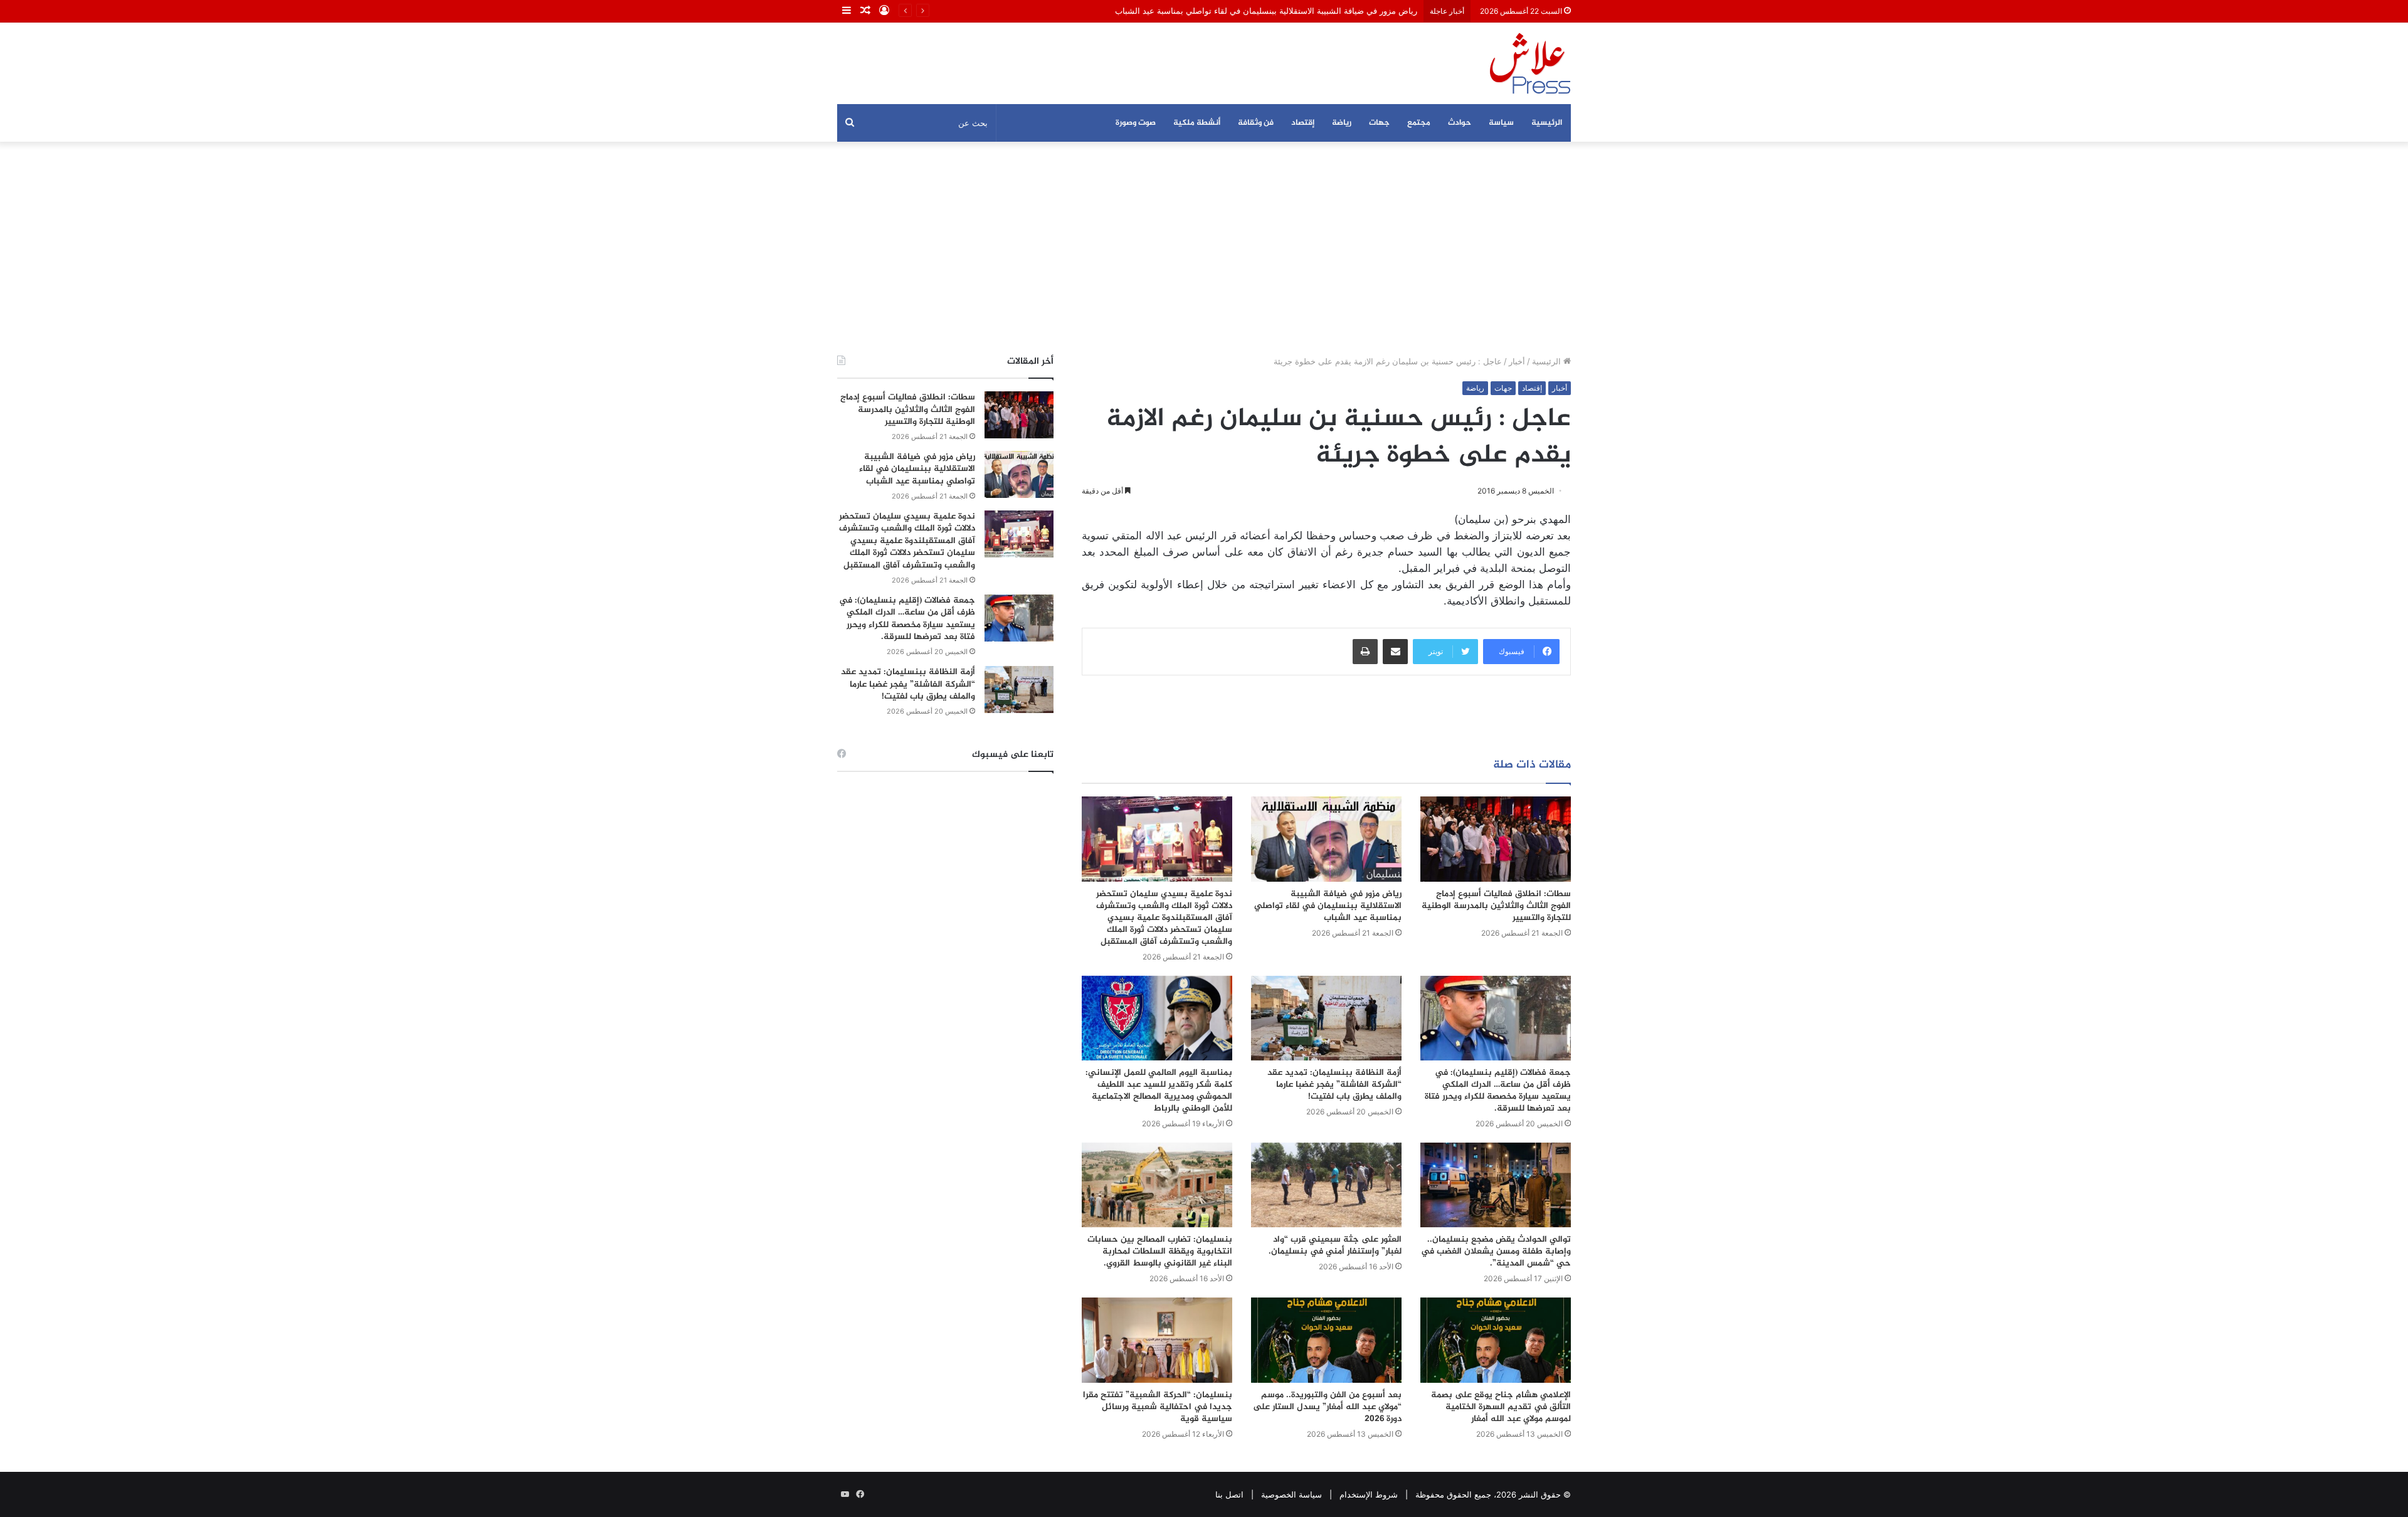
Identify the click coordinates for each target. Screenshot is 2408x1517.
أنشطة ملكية (1197, 123)
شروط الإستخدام (1369, 1494)
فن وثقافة (1256, 123)
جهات (1379, 123)
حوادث (1460, 123)
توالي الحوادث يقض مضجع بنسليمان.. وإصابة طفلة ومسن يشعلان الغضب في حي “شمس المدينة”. (1496, 1251)
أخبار (1517, 361)
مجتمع (1419, 123)
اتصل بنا (1229, 1494)
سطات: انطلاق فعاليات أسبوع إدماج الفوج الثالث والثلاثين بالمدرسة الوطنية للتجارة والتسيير (1496, 906)
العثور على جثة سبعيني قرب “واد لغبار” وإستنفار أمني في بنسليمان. (1335, 1245)
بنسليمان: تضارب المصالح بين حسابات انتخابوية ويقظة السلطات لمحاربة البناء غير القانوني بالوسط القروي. (1160, 1251)
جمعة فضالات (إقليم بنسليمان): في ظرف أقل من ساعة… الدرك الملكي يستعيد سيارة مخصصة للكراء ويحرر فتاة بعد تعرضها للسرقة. (1498, 1091)
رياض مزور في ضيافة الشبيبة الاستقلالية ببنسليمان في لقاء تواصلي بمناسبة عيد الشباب (1266, 11)
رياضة (1342, 123)
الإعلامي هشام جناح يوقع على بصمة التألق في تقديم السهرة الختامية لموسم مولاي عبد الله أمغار (1501, 1407)
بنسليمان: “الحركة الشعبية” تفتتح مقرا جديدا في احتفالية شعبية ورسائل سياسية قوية (1158, 1407)
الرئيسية (1547, 123)
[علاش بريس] (1530, 63)
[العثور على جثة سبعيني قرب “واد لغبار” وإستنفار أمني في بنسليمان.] (1326, 1185)
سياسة (1501, 123)
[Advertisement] (1204, 248)
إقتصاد (1303, 123)
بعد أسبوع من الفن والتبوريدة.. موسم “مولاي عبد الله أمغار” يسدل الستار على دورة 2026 (1327, 1407)
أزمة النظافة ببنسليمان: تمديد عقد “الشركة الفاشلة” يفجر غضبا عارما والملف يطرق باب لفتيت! (1334, 1085)
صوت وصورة (1136, 123)
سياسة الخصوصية (1291, 1494)
